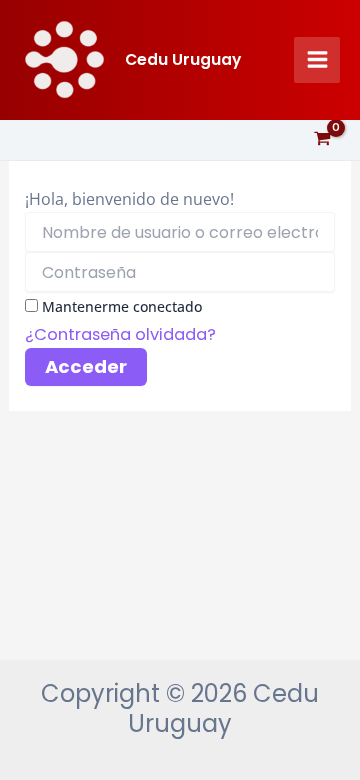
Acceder (86, 366)
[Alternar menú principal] (317, 60)
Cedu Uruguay (183, 59)
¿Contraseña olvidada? (120, 334)
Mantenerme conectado (122, 306)
